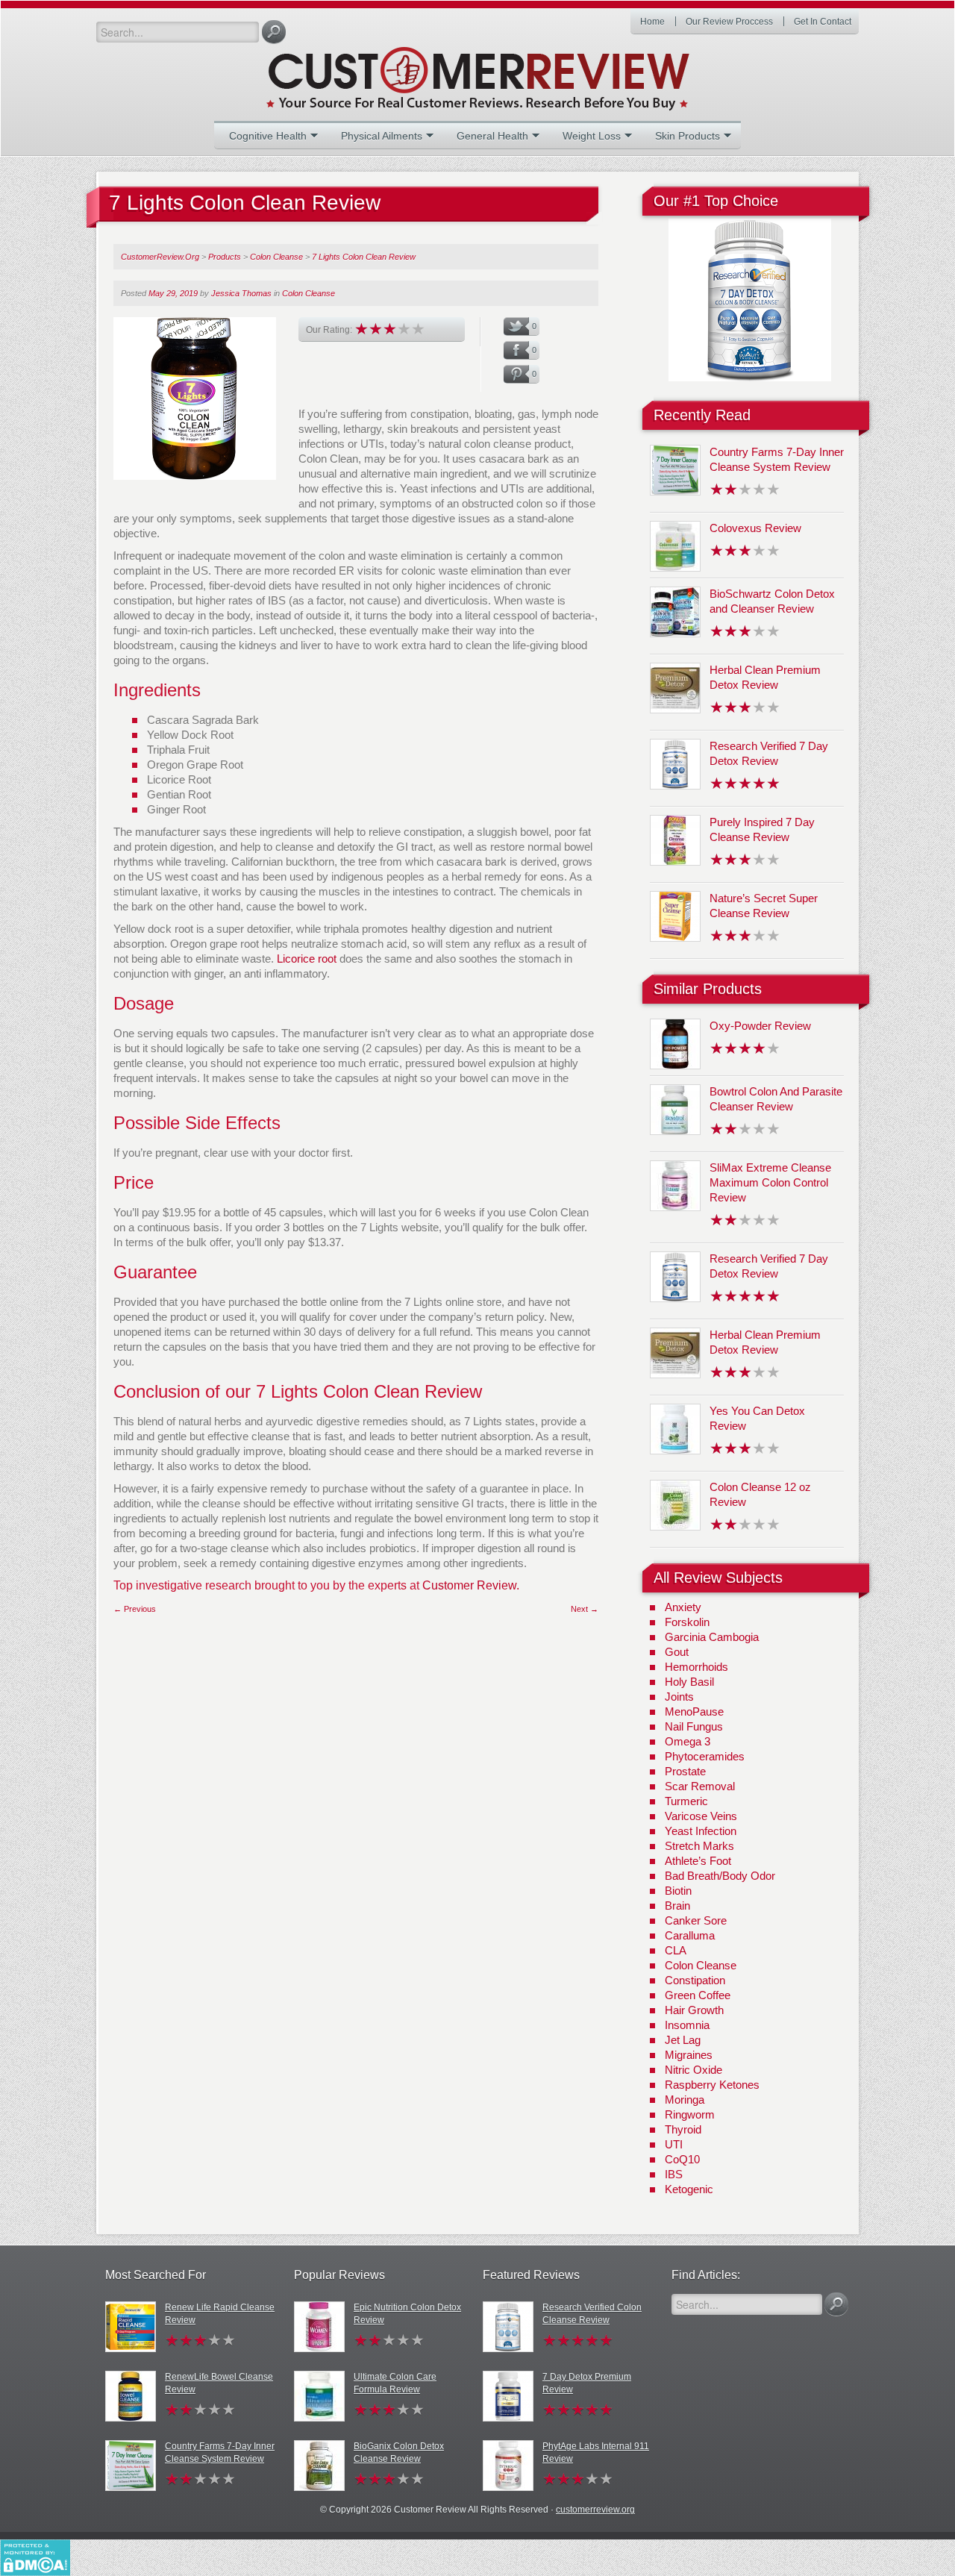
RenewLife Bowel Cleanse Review (219, 2383)
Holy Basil (689, 1682)
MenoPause (694, 1711)
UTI (674, 2144)
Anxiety (683, 1607)
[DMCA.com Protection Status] (35, 2557)
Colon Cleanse (309, 293)
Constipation (695, 1980)
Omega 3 (688, 1741)
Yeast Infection (701, 1831)
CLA (676, 1950)
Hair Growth (694, 2010)
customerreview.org (595, 2510)
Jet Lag (683, 2040)
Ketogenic (689, 2189)
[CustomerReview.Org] (504, 72)
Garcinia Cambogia (712, 1637)
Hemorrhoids (696, 1667)
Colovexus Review (755, 528)
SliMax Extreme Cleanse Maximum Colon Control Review (770, 1182)
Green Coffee (698, 1995)
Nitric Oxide (693, 2070)
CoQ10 (682, 2159)
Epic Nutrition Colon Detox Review (407, 2314)
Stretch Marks (699, 1846)
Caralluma (690, 1935)
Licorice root (307, 959)
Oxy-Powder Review (760, 1026)
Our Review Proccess (729, 22)
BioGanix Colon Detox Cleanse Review (399, 2452)
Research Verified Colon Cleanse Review (592, 2314)
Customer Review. (471, 1585)
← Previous (135, 1609)
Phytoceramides (705, 1756)
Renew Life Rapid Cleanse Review (220, 2314)
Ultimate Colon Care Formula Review (395, 2383)
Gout (677, 1652)
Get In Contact (823, 22)
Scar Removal (700, 1786)
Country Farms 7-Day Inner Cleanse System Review (220, 2452)
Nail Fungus (694, 1726)
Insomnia (687, 2025)
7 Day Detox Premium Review (587, 2383)
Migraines (689, 2055)
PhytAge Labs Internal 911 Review (596, 2452)
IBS (674, 2174)
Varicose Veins (701, 1816)
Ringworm (690, 2114)
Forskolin (687, 1622)
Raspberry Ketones (712, 2085)
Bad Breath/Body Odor (720, 1876)
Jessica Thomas (241, 293)
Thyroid (683, 2129)
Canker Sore (696, 1920)
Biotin (678, 1891)
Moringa (685, 2100)
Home (652, 22)
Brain (677, 1906)
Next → (585, 1609)
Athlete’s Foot (698, 1861)
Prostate (685, 1771)
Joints (679, 1697)
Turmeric (686, 1801)
